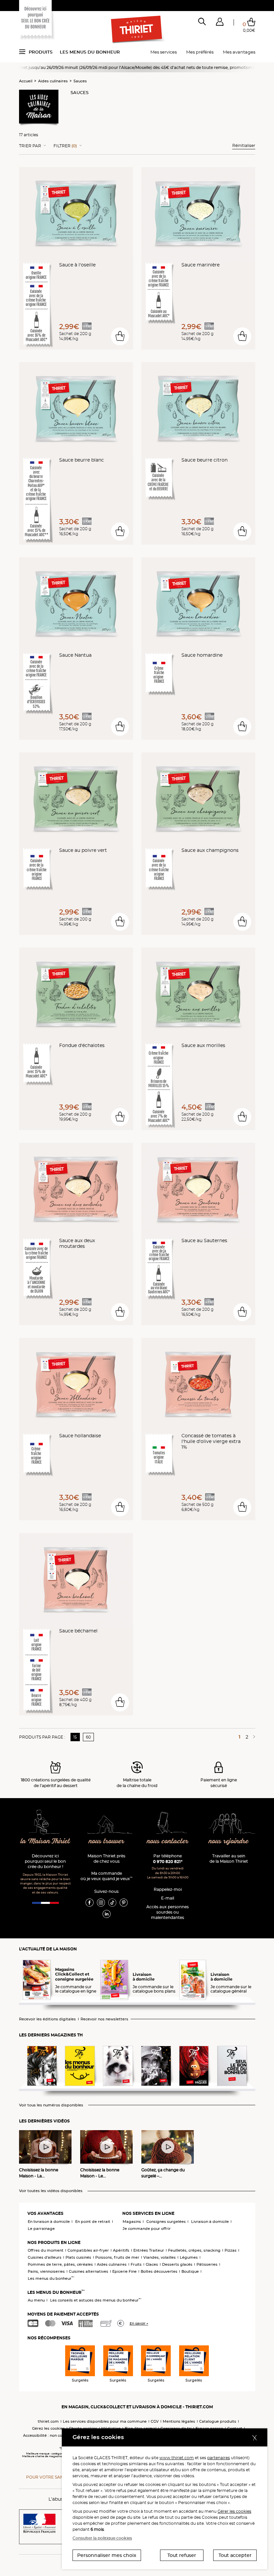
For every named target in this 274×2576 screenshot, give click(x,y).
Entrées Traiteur (149, 2250)
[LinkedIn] (107, 1914)
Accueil (26, 81)
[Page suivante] (253, 1737)
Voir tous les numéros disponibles (51, 2105)
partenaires (219, 2458)
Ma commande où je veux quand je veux (106, 1876)
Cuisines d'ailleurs (45, 2257)
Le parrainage (41, 2229)
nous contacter (168, 1841)
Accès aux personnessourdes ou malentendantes (168, 1912)
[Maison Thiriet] (137, 29)
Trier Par (30, 146)
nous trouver (107, 1841)
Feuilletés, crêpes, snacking (194, 2250)
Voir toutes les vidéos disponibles (51, 2191)
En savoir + (139, 2323)
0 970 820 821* (168, 1862)
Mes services (164, 52)
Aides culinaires (53, 81)
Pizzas (231, 2250)
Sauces (80, 81)
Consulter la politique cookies (102, 2538)
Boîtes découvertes (159, 2271)
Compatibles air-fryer (88, 2250)
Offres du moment (46, 2250)
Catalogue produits (218, 2421)
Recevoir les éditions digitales (47, 2019)
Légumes (189, 2257)
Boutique (190, 2271)
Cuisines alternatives (89, 2271)
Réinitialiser (244, 145)
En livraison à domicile (49, 2222)
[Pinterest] (124, 1902)
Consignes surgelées (166, 2222)
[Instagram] (101, 1902)
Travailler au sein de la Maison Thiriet (229, 1859)
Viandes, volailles (160, 2257)
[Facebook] (90, 1902)
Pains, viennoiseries (46, 2271)
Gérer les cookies (234, 2511)
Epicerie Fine (124, 2271)
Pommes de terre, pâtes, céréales (60, 2264)
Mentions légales (179, 2421)
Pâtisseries (207, 2264)
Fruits (136, 2264)
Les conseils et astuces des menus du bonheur (96, 2300)
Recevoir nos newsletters (104, 2019)
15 (75, 1737)
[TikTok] (112, 1902)
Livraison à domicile (210, 2222)
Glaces (152, 2264)
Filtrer (65, 146)
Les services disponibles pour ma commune (105, 2421)
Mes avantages (239, 52)
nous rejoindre (229, 1841)
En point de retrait (93, 2222)
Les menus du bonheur (90, 52)
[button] (220, 23)
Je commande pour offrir (147, 2229)
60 (88, 1737)
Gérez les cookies (48, 2428)
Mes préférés (200, 52)
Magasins (132, 2222)
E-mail (168, 1898)
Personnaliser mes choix (107, 2555)
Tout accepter (235, 2555)
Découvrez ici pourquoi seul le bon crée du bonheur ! (45, 1861)
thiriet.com (48, 2421)
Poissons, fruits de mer (117, 2257)
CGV (155, 2421)
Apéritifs (121, 2250)
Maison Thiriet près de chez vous (106, 1859)
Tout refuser (182, 2555)
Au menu (36, 2300)
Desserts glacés (177, 2264)
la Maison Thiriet (45, 1841)
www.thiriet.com (177, 2458)
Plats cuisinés (78, 2257)
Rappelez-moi (168, 1889)
